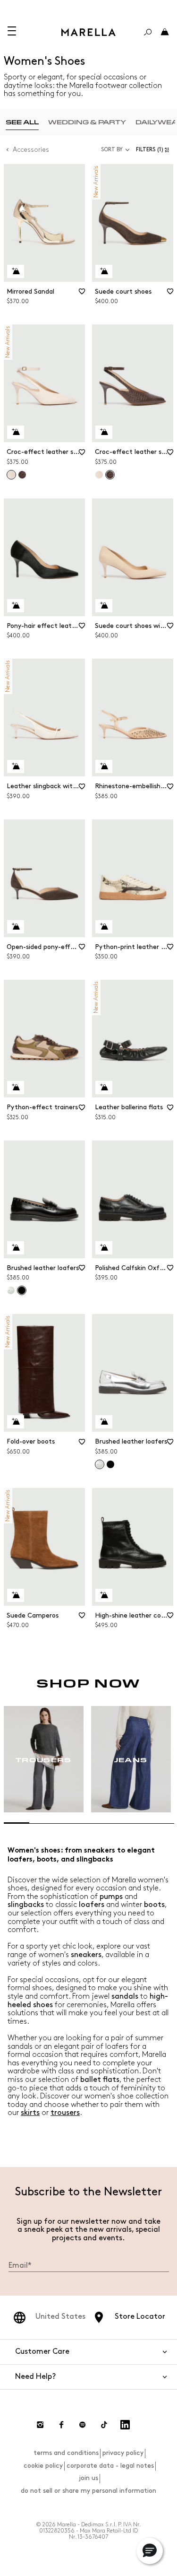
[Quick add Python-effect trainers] (16, 1088)
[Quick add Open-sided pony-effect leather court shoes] (16, 927)
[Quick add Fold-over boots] (16, 1422)
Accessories (31, 150)
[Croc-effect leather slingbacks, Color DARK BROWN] (22, 475)
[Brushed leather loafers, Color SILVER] (11, 1290)
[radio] (22, 122)
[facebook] (61, 2425)
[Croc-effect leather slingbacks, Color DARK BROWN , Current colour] (110, 475)
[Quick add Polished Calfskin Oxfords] (104, 1248)
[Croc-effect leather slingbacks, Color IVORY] (99, 475)
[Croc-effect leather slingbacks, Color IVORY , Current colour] (11, 475)
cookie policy (43, 2466)
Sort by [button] (112, 150)
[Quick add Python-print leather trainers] (104, 927)
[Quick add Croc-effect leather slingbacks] (16, 432)
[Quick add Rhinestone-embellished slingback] (104, 766)
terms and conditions (66, 2453)
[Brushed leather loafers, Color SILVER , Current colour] (100, 1464)
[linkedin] (125, 2425)
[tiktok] (104, 2425)
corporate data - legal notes (110, 2466)
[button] (155, 150)
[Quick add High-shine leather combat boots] (104, 1595)
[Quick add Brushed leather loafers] (16, 1248)
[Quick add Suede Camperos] (16, 1595)
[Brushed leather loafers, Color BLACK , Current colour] (22, 1290)
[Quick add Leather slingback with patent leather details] (16, 766)
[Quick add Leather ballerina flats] (104, 1088)
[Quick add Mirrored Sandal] (16, 271)
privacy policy (123, 2453)
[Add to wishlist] (82, 295)
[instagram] (40, 2425)
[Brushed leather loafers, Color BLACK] (110, 1464)
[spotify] (83, 2425)
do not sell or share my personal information (88, 2491)
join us (88, 2478)
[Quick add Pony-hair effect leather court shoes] (16, 606)
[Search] (148, 32)
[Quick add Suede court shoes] (104, 271)
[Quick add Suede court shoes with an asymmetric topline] (104, 606)
